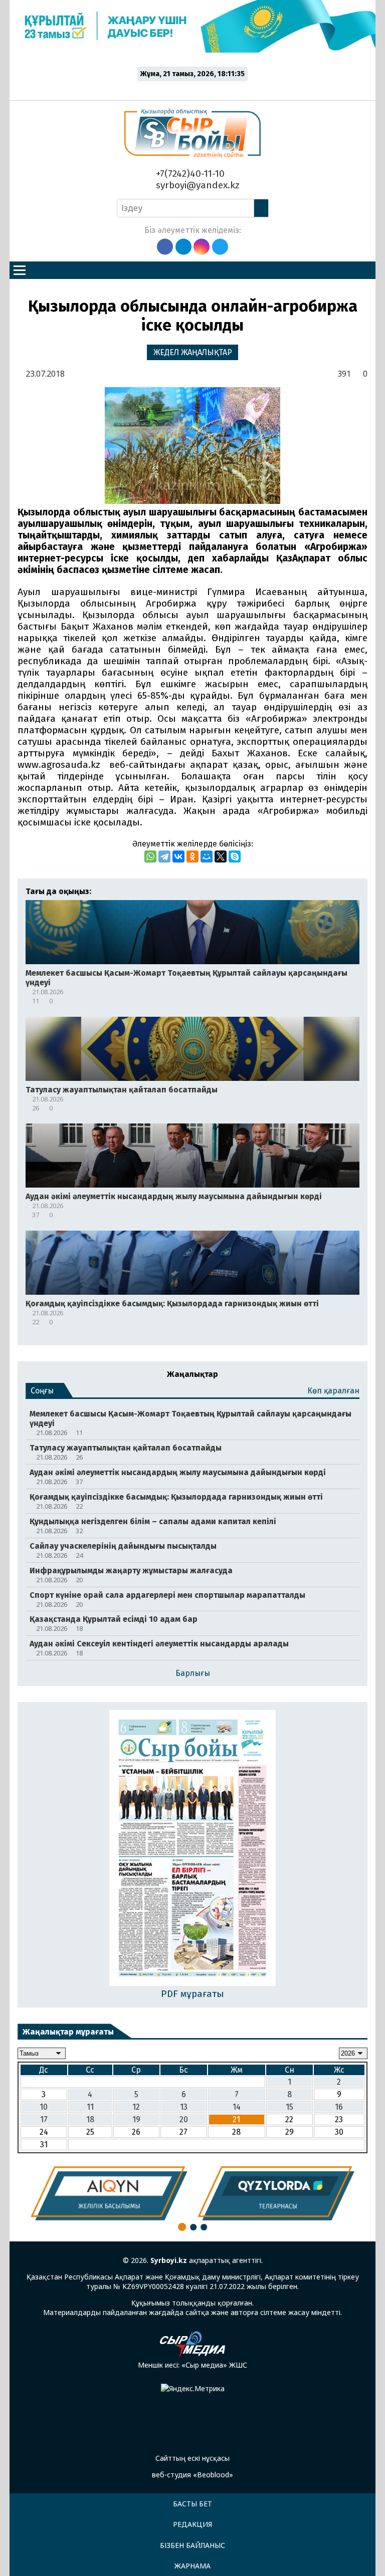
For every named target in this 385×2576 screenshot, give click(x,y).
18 (90, 2119)
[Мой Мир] (207, 856)
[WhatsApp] (150, 856)
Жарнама (192, 2566)
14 (237, 2107)
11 (90, 2107)
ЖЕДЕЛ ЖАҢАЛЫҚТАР (193, 352)
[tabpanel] (109, 2193)
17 (44, 2119)
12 (136, 2107)
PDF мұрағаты (192, 1994)
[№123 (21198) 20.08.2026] (193, 1849)
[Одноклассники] (192, 856)
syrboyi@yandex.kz (197, 185)
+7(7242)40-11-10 (189, 174)
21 (236, 2119)
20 (184, 2119)
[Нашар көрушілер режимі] (195, 89)
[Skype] (235, 856)
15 (290, 2107)
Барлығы (193, 1673)
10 (44, 2107)
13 (184, 2107)
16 (339, 2107)
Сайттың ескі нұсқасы (192, 2458)
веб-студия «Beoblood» (192, 2475)
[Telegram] (164, 856)
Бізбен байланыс (192, 2545)
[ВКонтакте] (178, 856)
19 (136, 2119)
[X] (221, 856)
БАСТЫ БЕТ (192, 2504)
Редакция (192, 2524)
